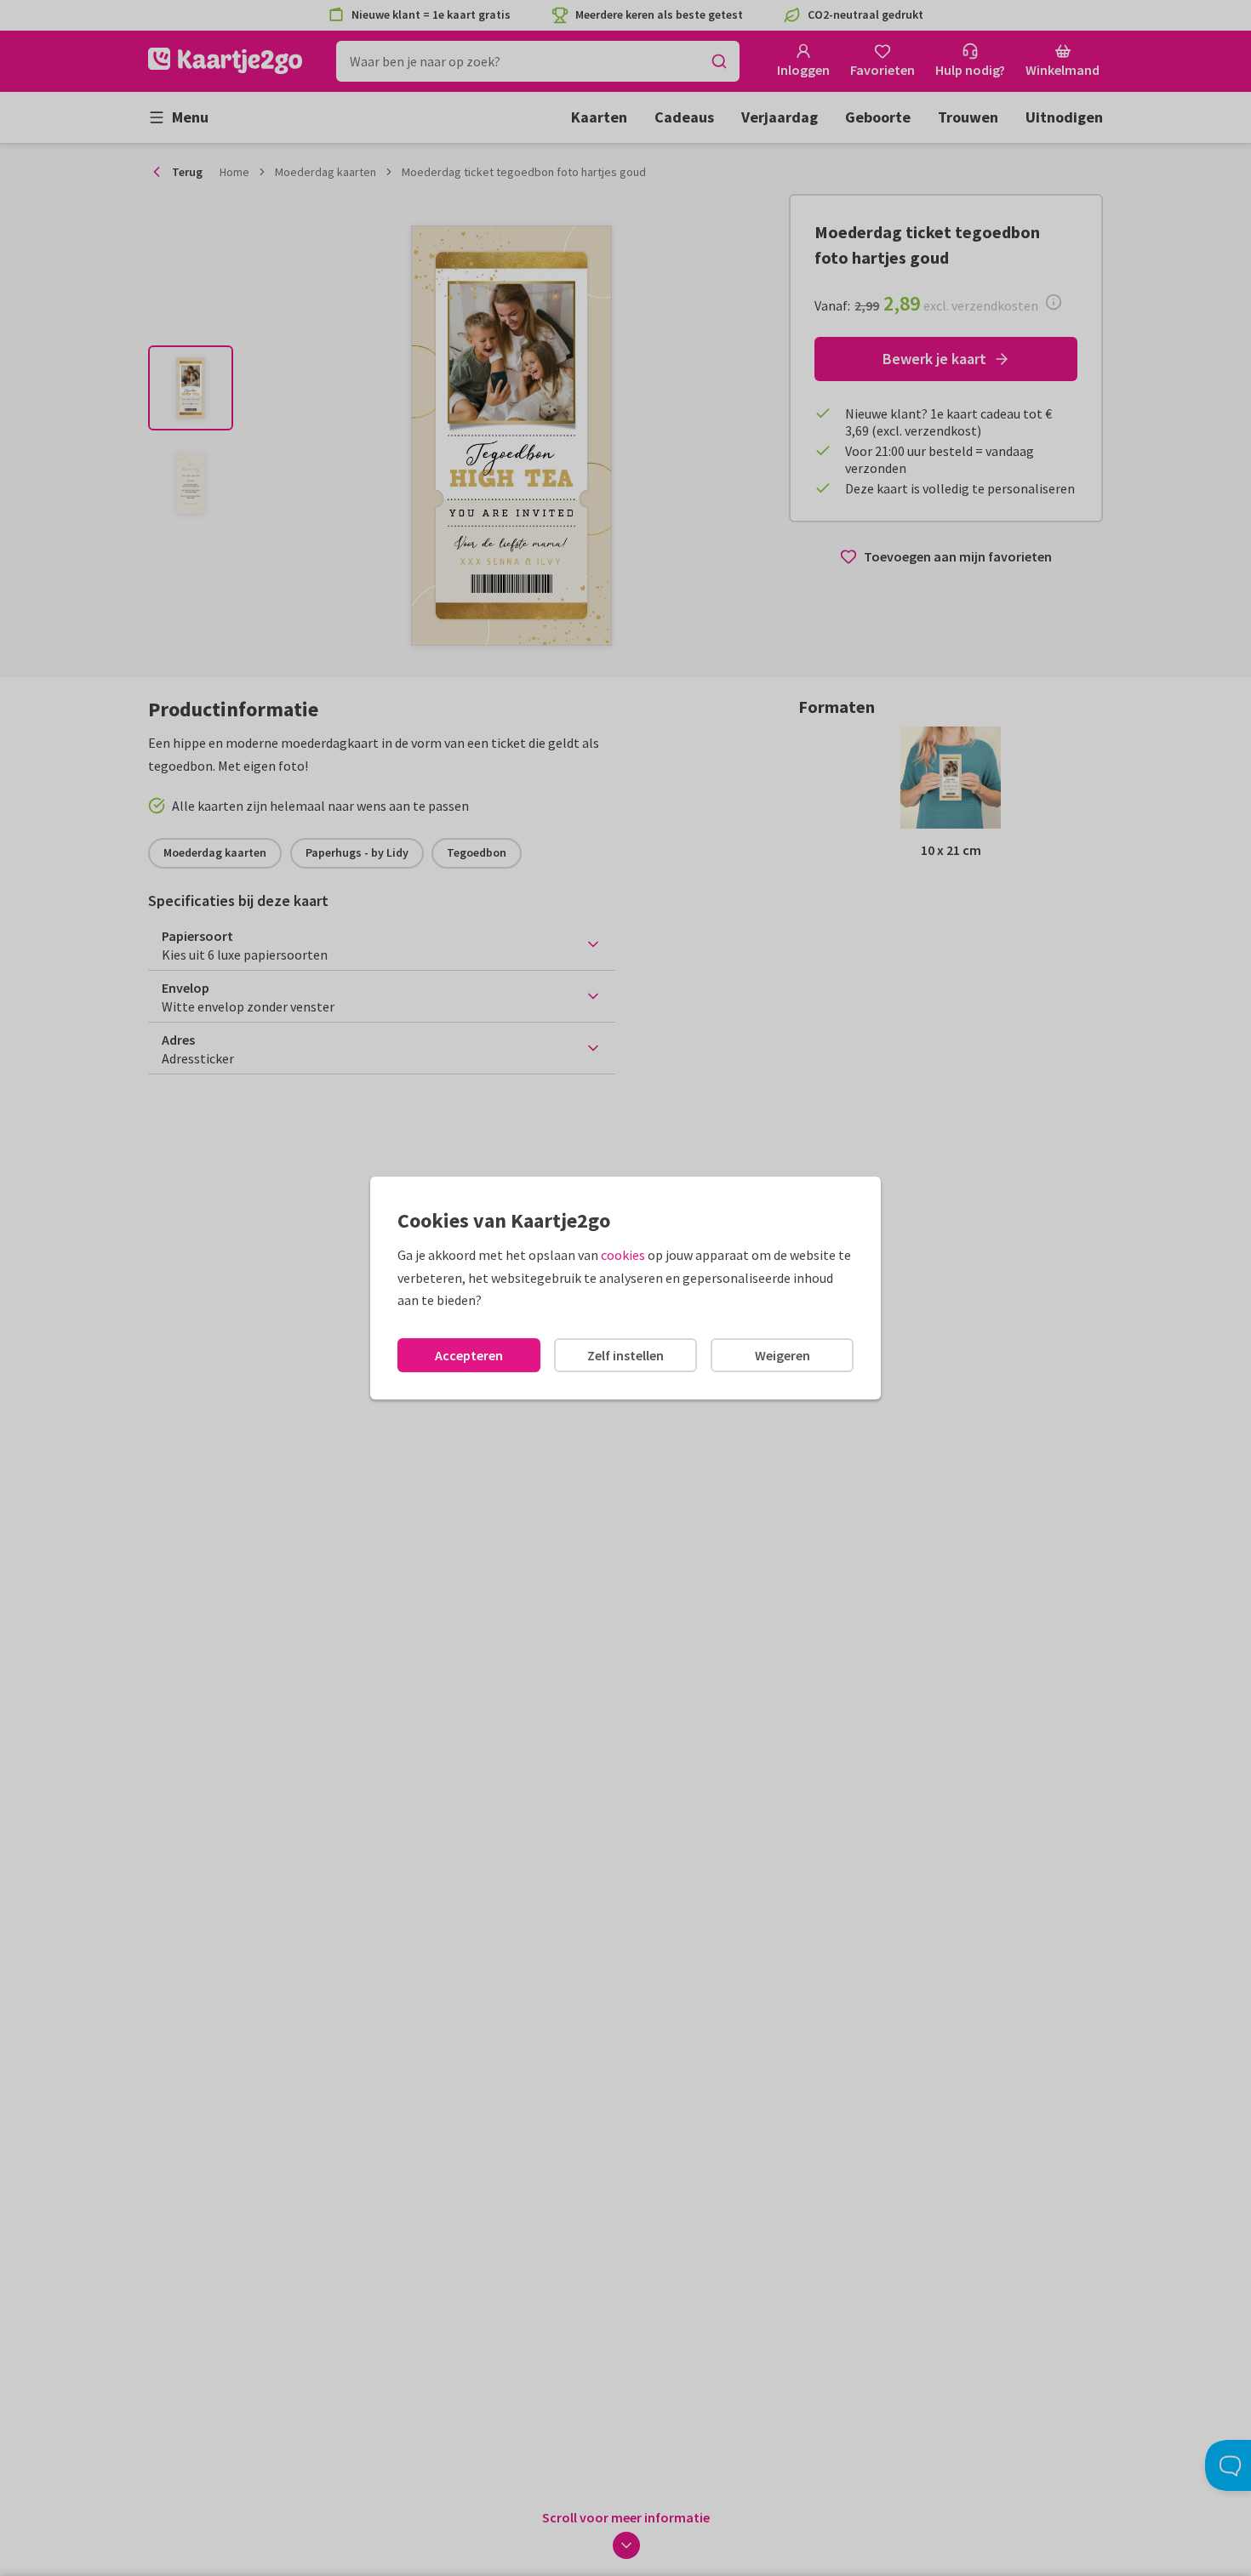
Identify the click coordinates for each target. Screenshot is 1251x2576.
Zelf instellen (625, 1355)
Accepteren (469, 1355)
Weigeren (783, 1355)
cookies (623, 1255)
